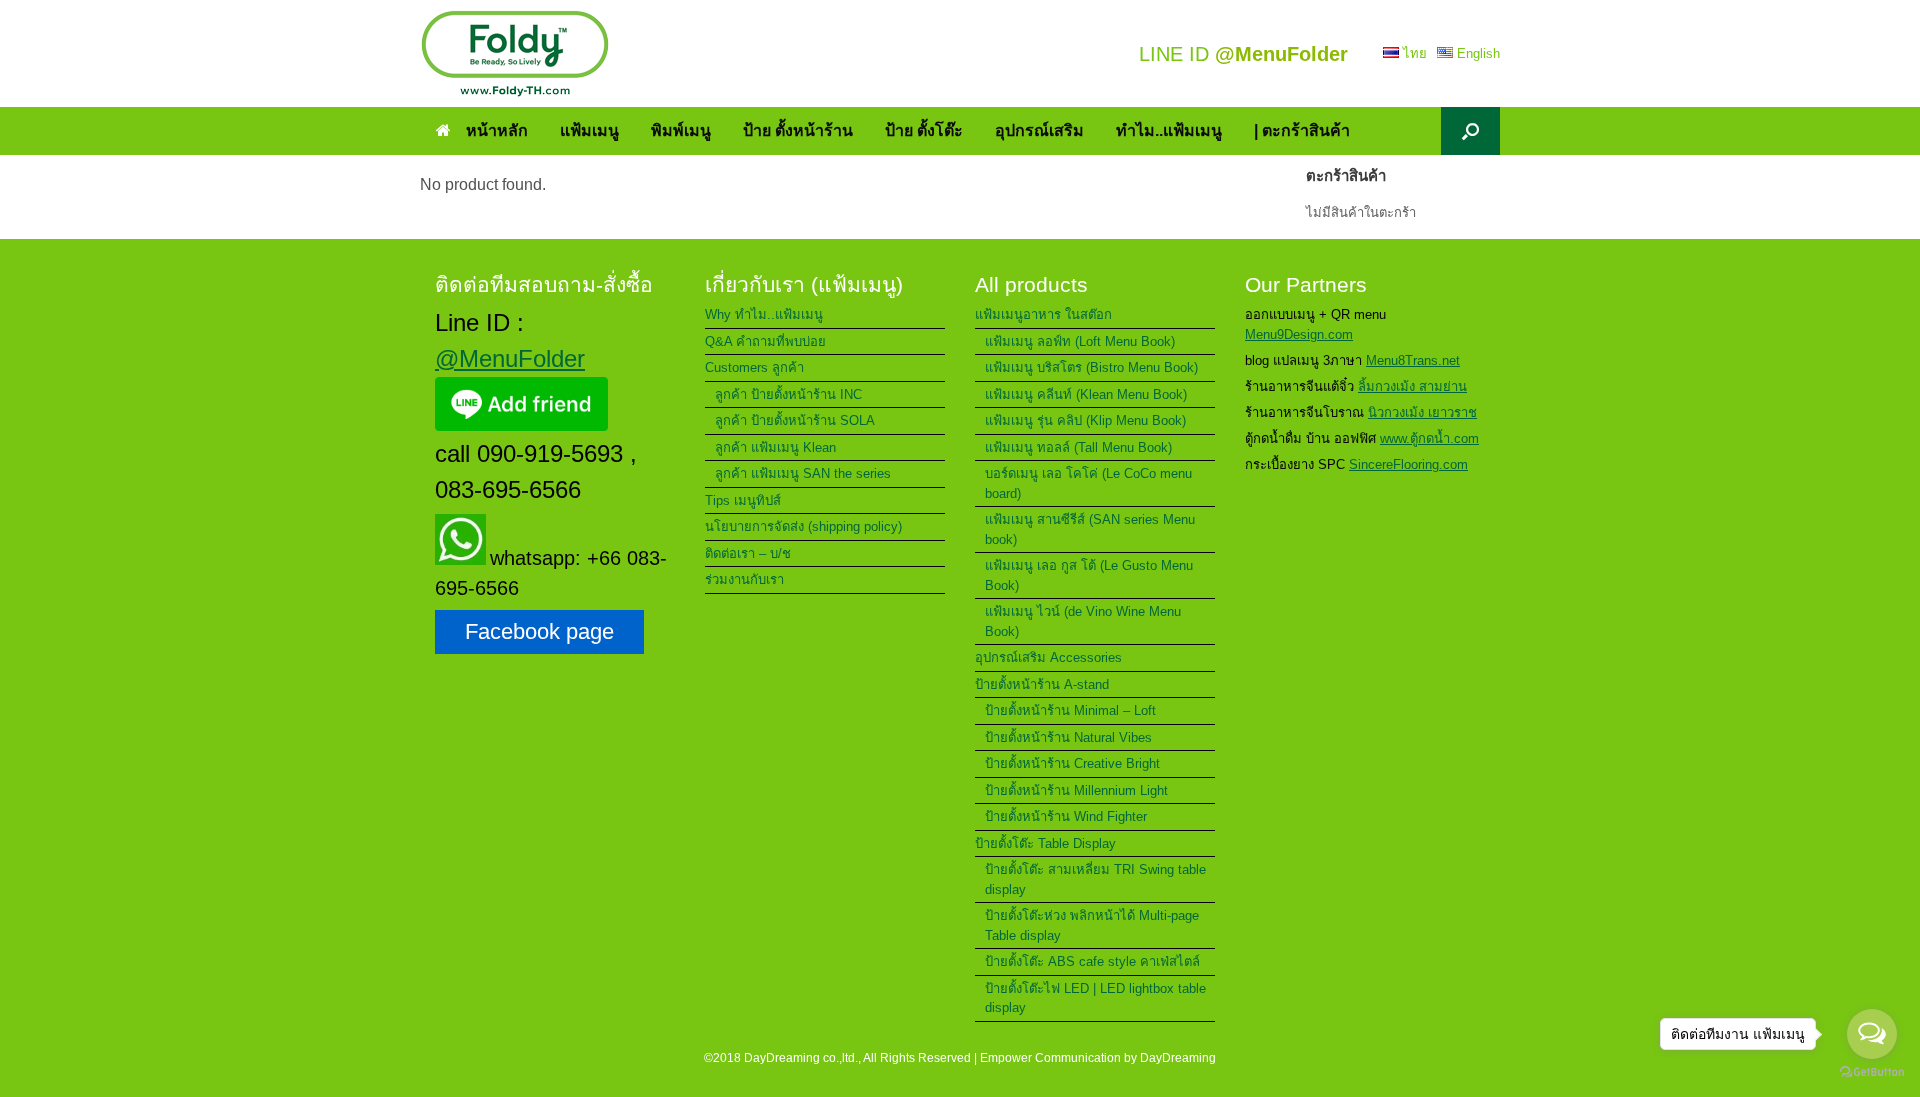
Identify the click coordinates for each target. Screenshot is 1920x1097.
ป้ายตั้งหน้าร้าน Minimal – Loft (1070, 710)
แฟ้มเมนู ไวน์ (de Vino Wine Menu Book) (1083, 621)
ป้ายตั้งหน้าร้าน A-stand (1042, 684)
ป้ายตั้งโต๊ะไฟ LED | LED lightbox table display (1095, 998)
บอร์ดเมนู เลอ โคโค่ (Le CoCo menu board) (1088, 483)
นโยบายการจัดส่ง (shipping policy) (803, 526)
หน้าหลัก (497, 130)
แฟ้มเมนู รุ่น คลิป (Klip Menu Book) (1085, 420)
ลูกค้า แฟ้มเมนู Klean (775, 447)
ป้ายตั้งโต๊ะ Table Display (1045, 843)
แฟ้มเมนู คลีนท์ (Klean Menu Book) (1086, 394)
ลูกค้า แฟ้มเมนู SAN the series (803, 473)
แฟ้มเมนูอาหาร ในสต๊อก (1043, 314)
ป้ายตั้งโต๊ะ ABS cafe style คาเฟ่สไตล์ (1092, 961)
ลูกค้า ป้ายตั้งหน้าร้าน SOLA (795, 420)
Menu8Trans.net (1413, 360)
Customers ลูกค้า (754, 367)
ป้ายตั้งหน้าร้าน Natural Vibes (1068, 737)
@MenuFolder (510, 358)
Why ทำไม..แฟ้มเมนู (764, 314)
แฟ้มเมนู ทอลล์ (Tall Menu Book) (1078, 447)
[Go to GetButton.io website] (1872, 1074)
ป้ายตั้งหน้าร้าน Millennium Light (1076, 790)
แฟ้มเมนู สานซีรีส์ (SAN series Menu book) (1090, 529)
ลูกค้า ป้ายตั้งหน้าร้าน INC (788, 394)
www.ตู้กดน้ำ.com (1429, 438)
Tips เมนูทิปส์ (743, 500)
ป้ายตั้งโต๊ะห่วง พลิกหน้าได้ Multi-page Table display (1092, 925)
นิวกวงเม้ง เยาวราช (1422, 412)
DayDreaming (1178, 1058)
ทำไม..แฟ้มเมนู (1169, 130)
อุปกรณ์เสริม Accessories (1048, 657)
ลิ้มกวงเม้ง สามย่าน (1412, 386)
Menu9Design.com (1299, 334)
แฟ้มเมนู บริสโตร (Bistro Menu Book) (1091, 367)
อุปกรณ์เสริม (1039, 130)
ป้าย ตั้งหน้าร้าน (798, 130)
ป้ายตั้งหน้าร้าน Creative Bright (1072, 763)
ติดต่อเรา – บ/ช (748, 553)
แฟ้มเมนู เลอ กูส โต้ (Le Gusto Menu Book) (1089, 575)
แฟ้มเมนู (589, 130)
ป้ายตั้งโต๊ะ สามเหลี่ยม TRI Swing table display (1095, 879)
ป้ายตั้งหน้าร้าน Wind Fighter (1066, 816)
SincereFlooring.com (1408, 464)
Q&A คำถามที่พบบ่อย (765, 341)
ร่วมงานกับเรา (744, 579)
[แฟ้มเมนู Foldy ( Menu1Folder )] (515, 53)
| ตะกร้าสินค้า (1302, 130)
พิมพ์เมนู (681, 130)
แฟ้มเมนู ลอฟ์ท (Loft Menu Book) (1080, 341)
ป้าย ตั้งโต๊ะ (924, 130)
